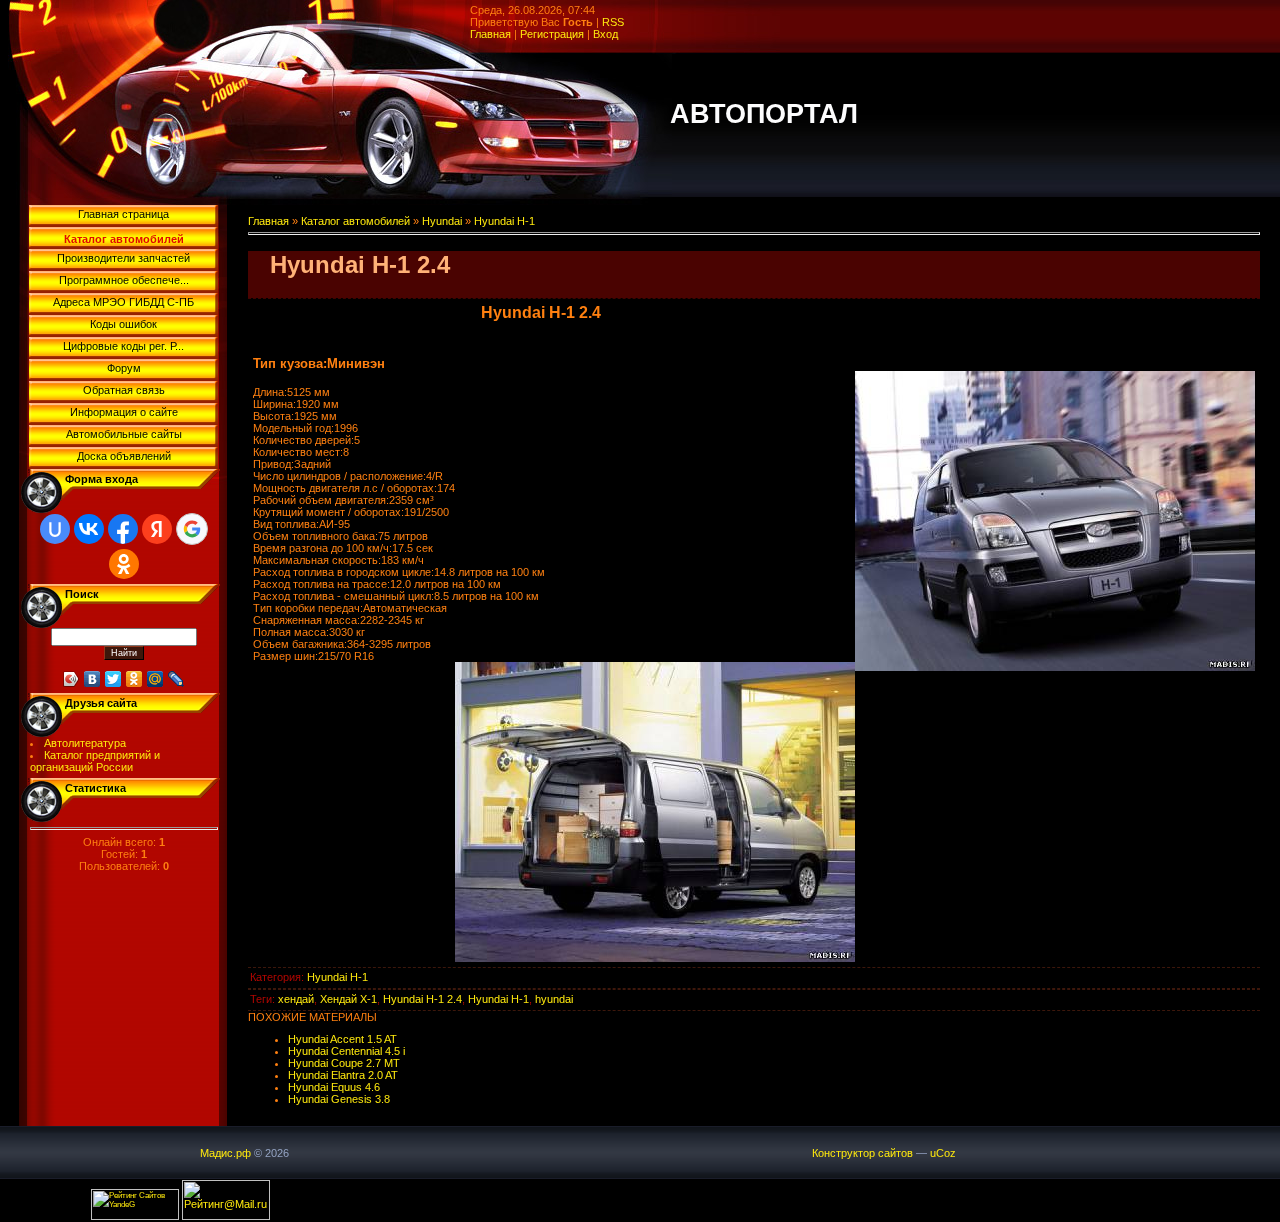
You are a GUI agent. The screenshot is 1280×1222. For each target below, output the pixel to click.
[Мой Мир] (155, 679)
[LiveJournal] (176, 679)
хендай (296, 999)
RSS (613, 22)
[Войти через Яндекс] (157, 529)
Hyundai (442, 221)
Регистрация (552, 34)
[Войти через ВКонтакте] (89, 529)
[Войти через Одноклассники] (124, 564)
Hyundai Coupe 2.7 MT (344, 1063)
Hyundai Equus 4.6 (334, 1087)
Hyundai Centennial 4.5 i (346, 1051)
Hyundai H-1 (504, 221)
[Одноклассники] (134, 679)
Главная (490, 34)
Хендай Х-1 (348, 999)
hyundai (554, 999)
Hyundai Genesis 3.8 (339, 1099)
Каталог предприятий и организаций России (95, 761)
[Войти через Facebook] (123, 529)
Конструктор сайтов (862, 1153)
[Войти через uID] (55, 529)
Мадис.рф (225, 1153)
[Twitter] (113, 679)
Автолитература (85, 743)
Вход (605, 34)
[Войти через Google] (192, 529)
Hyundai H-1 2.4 (422, 999)
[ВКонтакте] (92, 679)
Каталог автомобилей (355, 221)
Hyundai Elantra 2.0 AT (343, 1075)
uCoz (943, 1153)
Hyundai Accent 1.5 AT (342, 1039)
